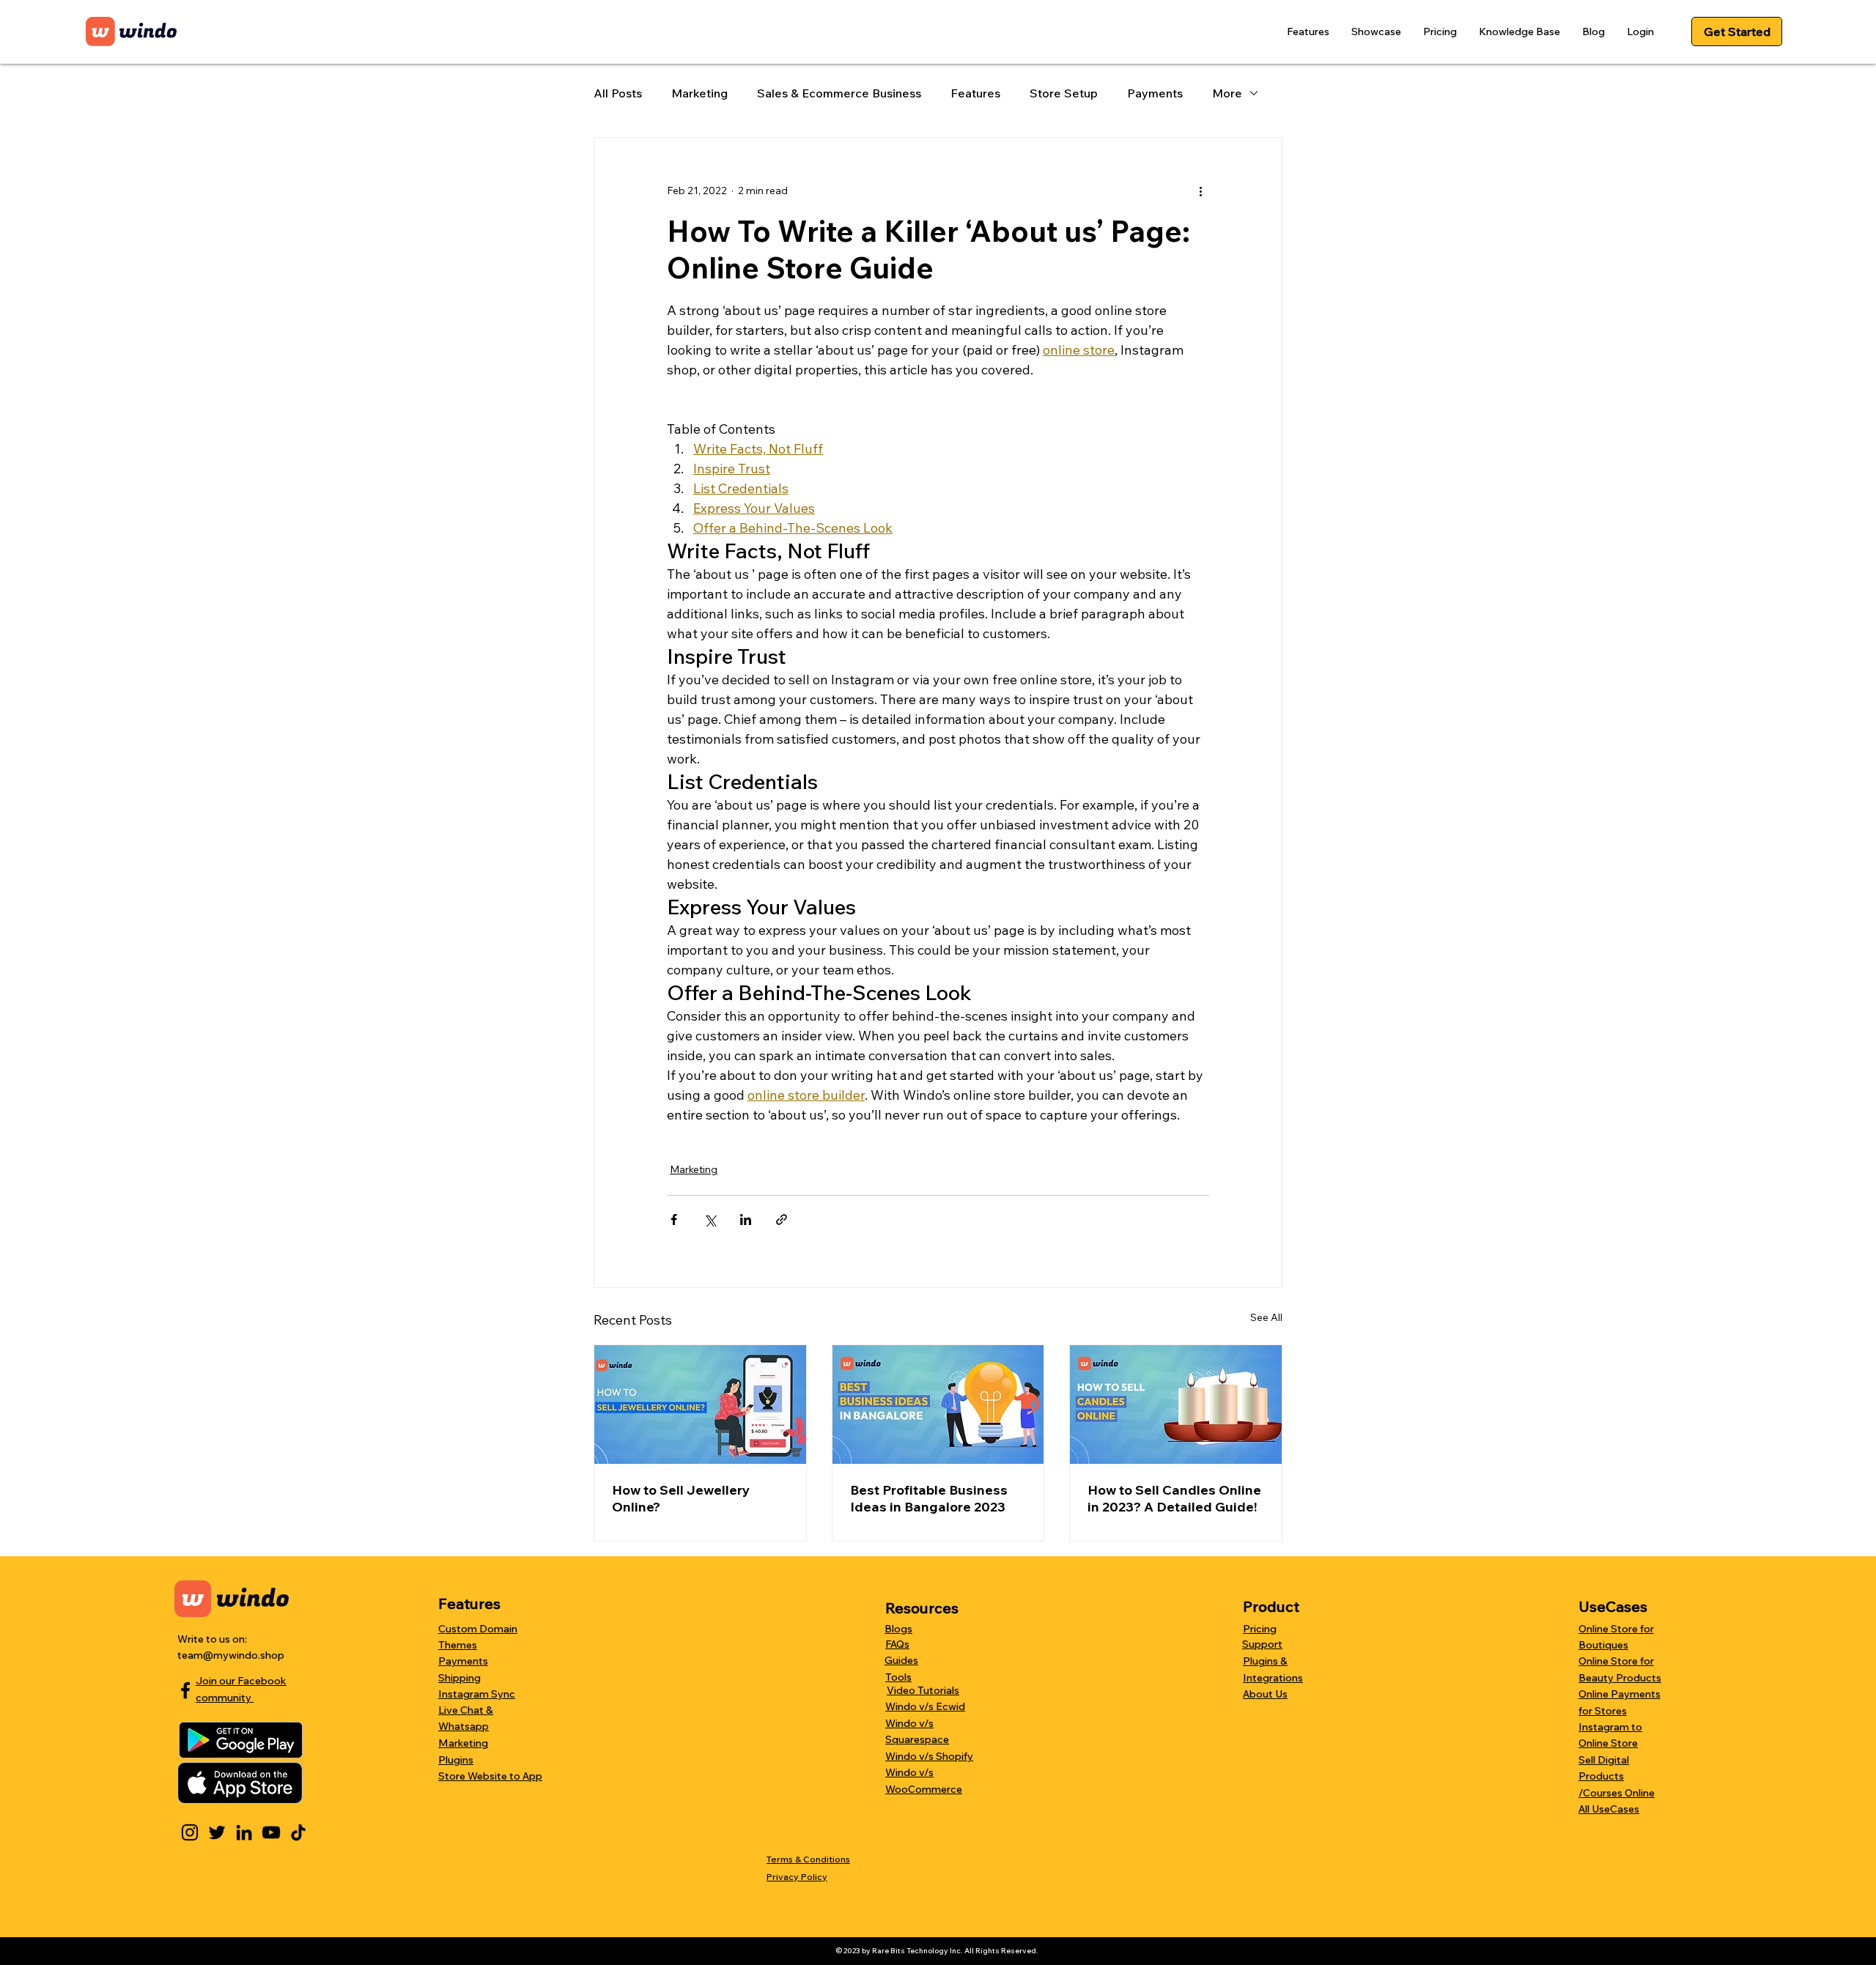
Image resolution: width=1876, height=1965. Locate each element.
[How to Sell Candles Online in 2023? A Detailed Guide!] (1176, 1405)
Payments (1155, 93)
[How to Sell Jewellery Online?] (700, 1405)
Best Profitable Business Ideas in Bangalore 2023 (929, 1498)
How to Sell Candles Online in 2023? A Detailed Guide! (1174, 1498)
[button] (1308, 32)
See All (1266, 1317)
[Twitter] (217, 1832)
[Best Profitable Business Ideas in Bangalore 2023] (938, 1405)
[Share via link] (782, 1220)
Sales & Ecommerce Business (839, 93)
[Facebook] (185, 1690)
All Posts (618, 93)
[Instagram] (190, 1832)
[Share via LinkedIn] (746, 1220)
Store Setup (1064, 93)
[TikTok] (298, 1832)
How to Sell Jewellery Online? (681, 1498)
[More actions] (1200, 190)
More (1227, 93)
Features (975, 93)
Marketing (699, 93)
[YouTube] (271, 1832)
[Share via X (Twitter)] (710, 1220)
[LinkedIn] (244, 1832)
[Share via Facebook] (674, 1220)
